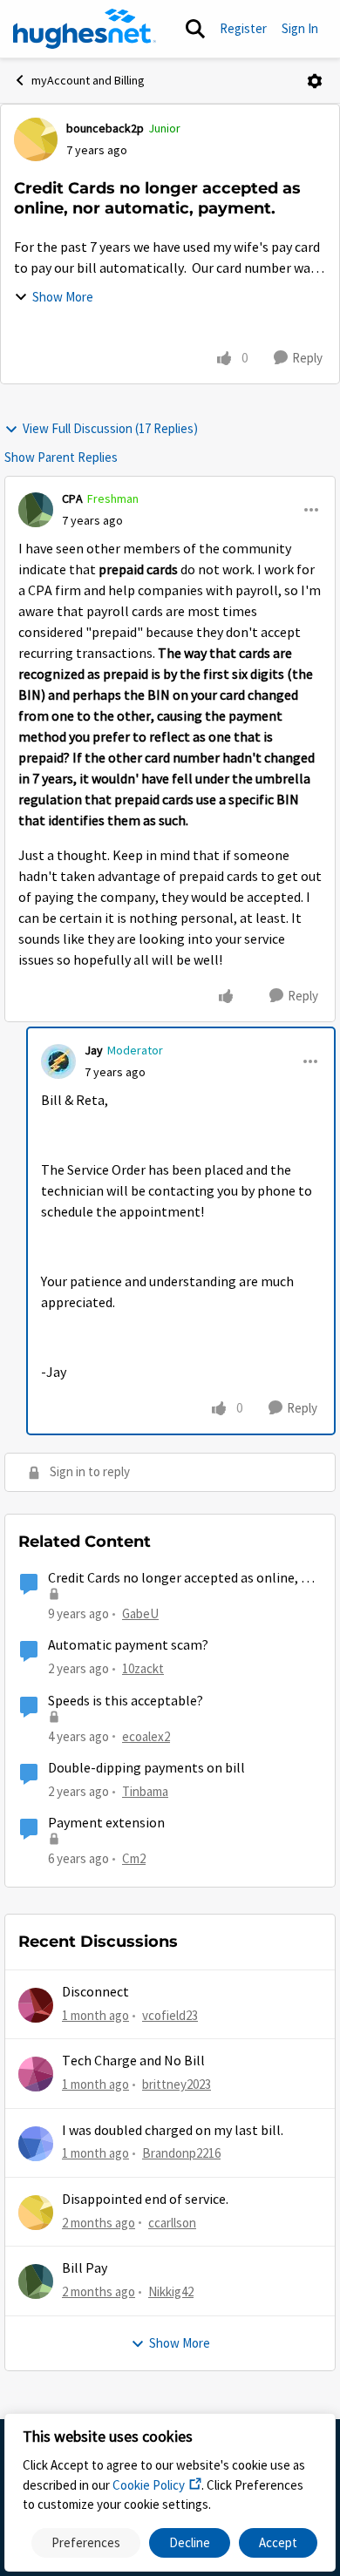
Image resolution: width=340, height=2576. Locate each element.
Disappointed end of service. (145, 2200)
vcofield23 (170, 2015)
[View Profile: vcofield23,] (36, 2005)
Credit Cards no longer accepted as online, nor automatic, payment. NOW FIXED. (185, 1579)
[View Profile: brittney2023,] (36, 2074)
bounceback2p (105, 128)
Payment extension (106, 1823)
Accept (278, 2542)
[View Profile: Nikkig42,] (36, 2281)
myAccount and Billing (88, 80)
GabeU (140, 1613)
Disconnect (95, 1992)
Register (243, 28)
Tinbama (145, 1791)
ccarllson (172, 2223)
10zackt (143, 1668)
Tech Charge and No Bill (133, 2061)
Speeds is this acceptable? (126, 1701)
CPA (72, 498)
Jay (94, 1050)
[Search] (195, 29)
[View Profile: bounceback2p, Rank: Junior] (36, 139)
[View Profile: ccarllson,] (36, 2213)
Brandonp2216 (181, 2153)
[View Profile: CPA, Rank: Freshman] (36, 510)
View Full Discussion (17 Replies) (110, 428)
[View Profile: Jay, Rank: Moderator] (58, 1061)
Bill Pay (85, 2268)
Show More (63, 297)
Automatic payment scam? (128, 1645)
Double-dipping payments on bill (146, 1768)
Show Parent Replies (61, 457)
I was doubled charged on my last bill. (173, 2131)
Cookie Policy (149, 2485)
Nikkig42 (171, 2291)
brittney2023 (177, 2084)
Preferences (86, 2542)
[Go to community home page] (85, 29)
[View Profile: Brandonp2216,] (36, 2144)
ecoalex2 (146, 1736)
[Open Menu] (315, 81)
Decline (190, 2542)
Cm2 (134, 1858)
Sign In (300, 28)
